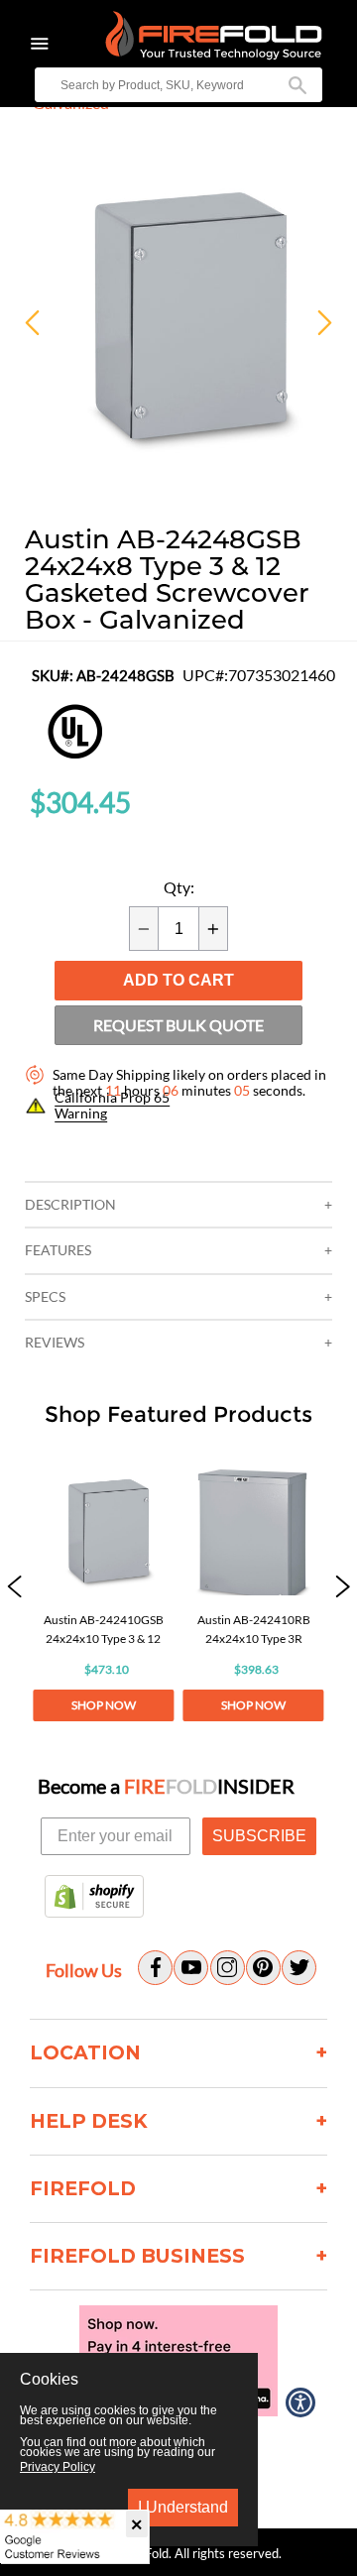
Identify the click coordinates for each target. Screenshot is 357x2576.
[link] (103, 1588)
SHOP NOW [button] (104, 1705)
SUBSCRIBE (259, 1836)
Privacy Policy (58, 2467)
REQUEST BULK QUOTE (178, 1025)
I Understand (183, 2507)
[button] (14, 1588)
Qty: (179, 887)
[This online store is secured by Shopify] (94, 1898)
